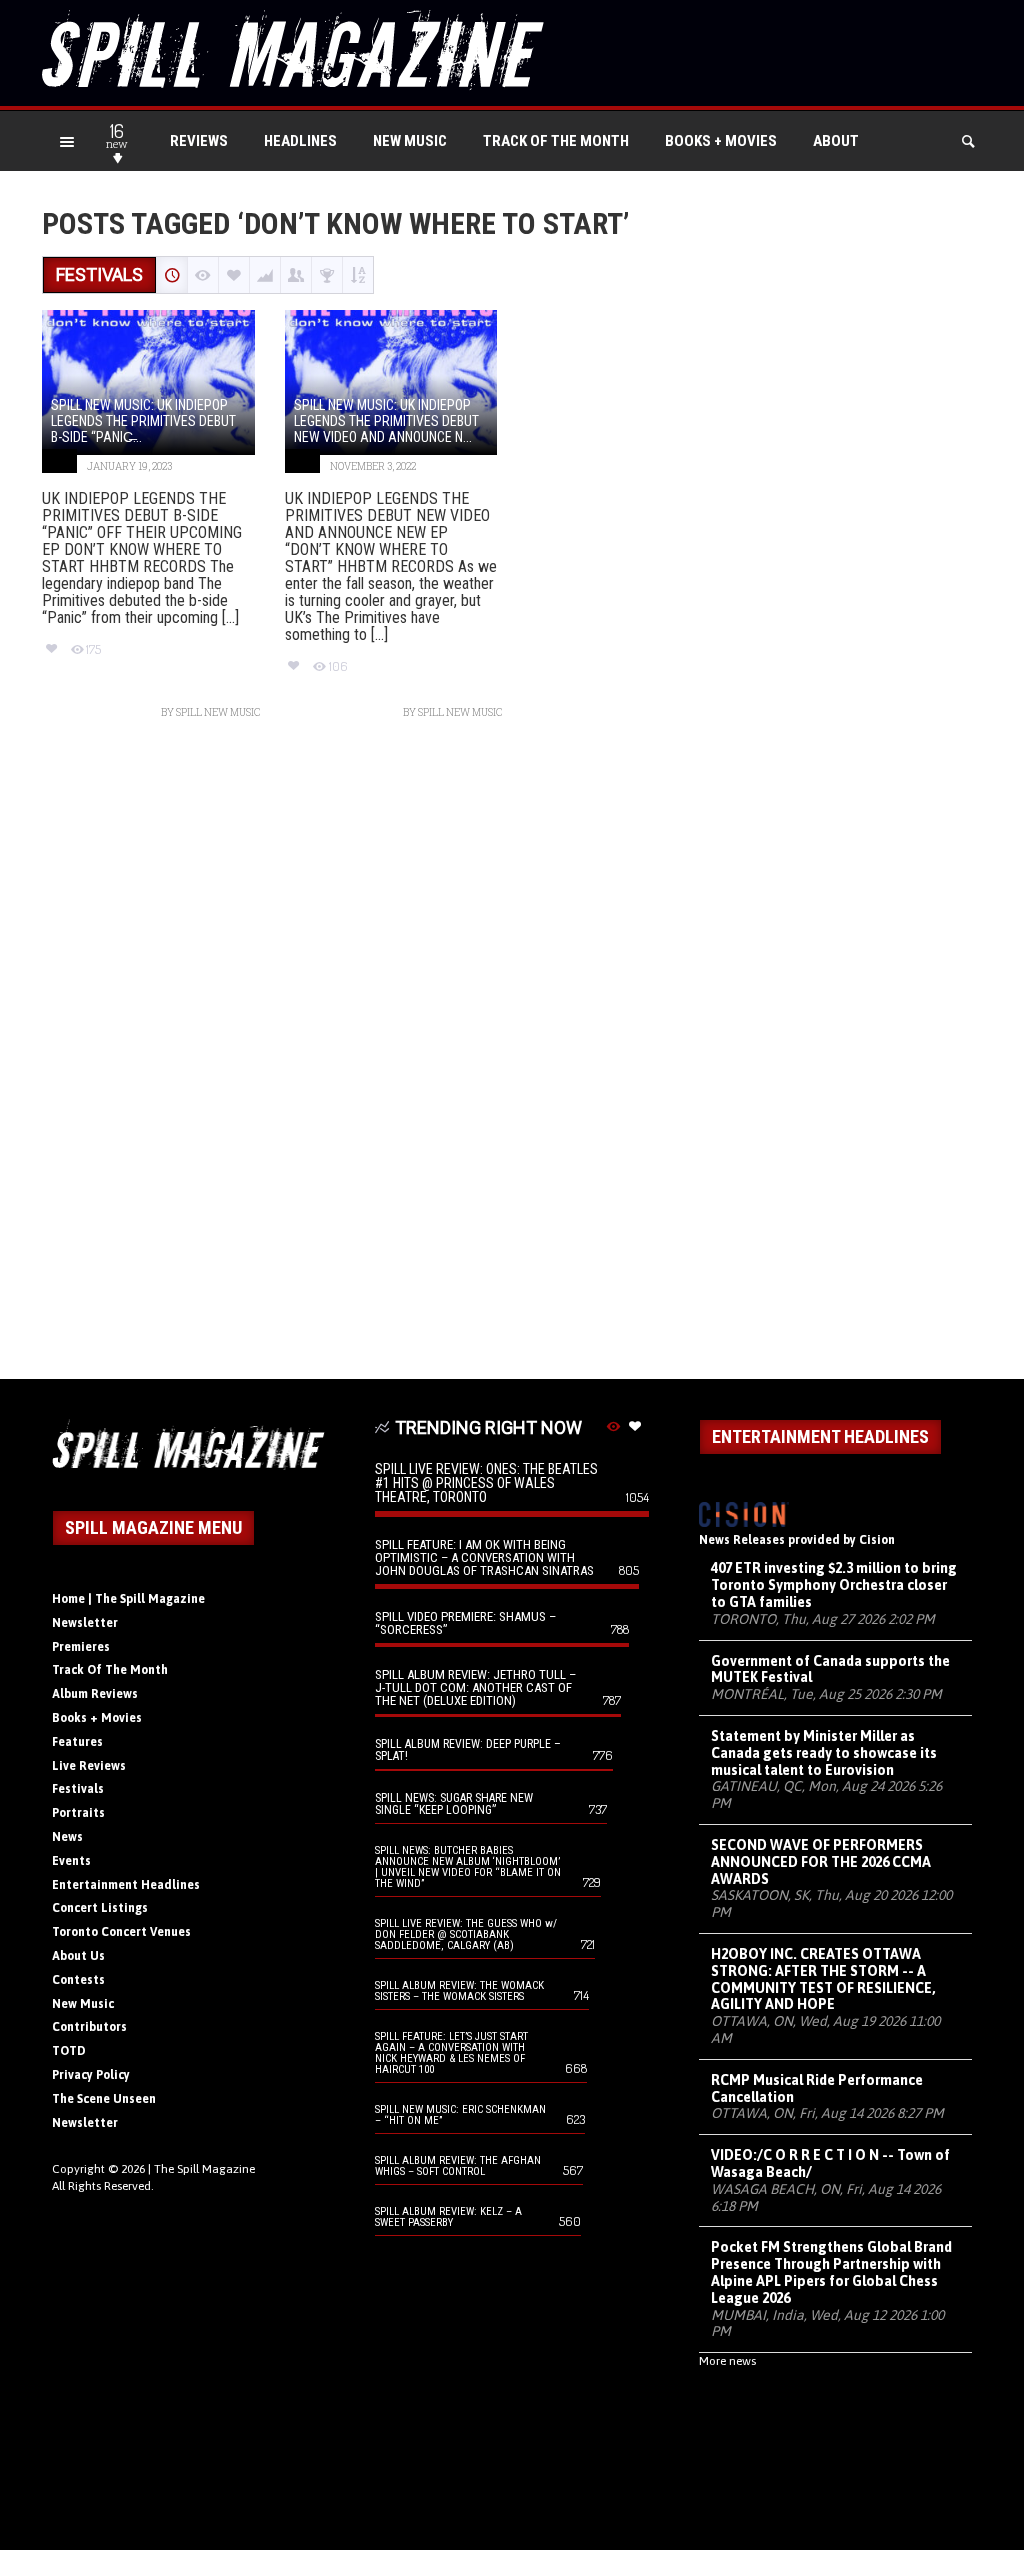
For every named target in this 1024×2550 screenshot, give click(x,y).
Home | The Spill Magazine (128, 1599)
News (67, 1837)
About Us (78, 1956)
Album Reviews (95, 1694)
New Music (410, 141)
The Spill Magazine (204, 2169)
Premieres (81, 1647)
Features (77, 1742)
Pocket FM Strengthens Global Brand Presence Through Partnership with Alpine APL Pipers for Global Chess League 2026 (831, 2272)
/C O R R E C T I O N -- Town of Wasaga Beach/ (830, 2163)
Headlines (300, 141)
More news (727, 2361)
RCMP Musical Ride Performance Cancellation (817, 2088)
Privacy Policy (91, 2075)
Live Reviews (89, 1766)
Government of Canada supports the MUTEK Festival (830, 1669)
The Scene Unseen (104, 2099)
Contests (78, 1980)
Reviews (199, 141)
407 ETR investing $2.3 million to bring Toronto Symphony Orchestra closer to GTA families (834, 1585)
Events (71, 1861)
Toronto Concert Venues (121, 1932)
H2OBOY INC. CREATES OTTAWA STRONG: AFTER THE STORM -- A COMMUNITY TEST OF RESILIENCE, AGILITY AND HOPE (823, 1979)
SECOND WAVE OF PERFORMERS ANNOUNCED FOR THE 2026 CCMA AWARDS (821, 1862)
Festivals (78, 1789)
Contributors (89, 2027)
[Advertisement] (512, 1059)
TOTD (69, 2051)
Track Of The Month (556, 141)
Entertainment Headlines (126, 1885)
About (836, 141)
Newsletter (85, 1623)
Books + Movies (721, 141)
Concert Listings (100, 1908)
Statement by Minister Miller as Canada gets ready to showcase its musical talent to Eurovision (824, 1753)
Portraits (78, 1813)
